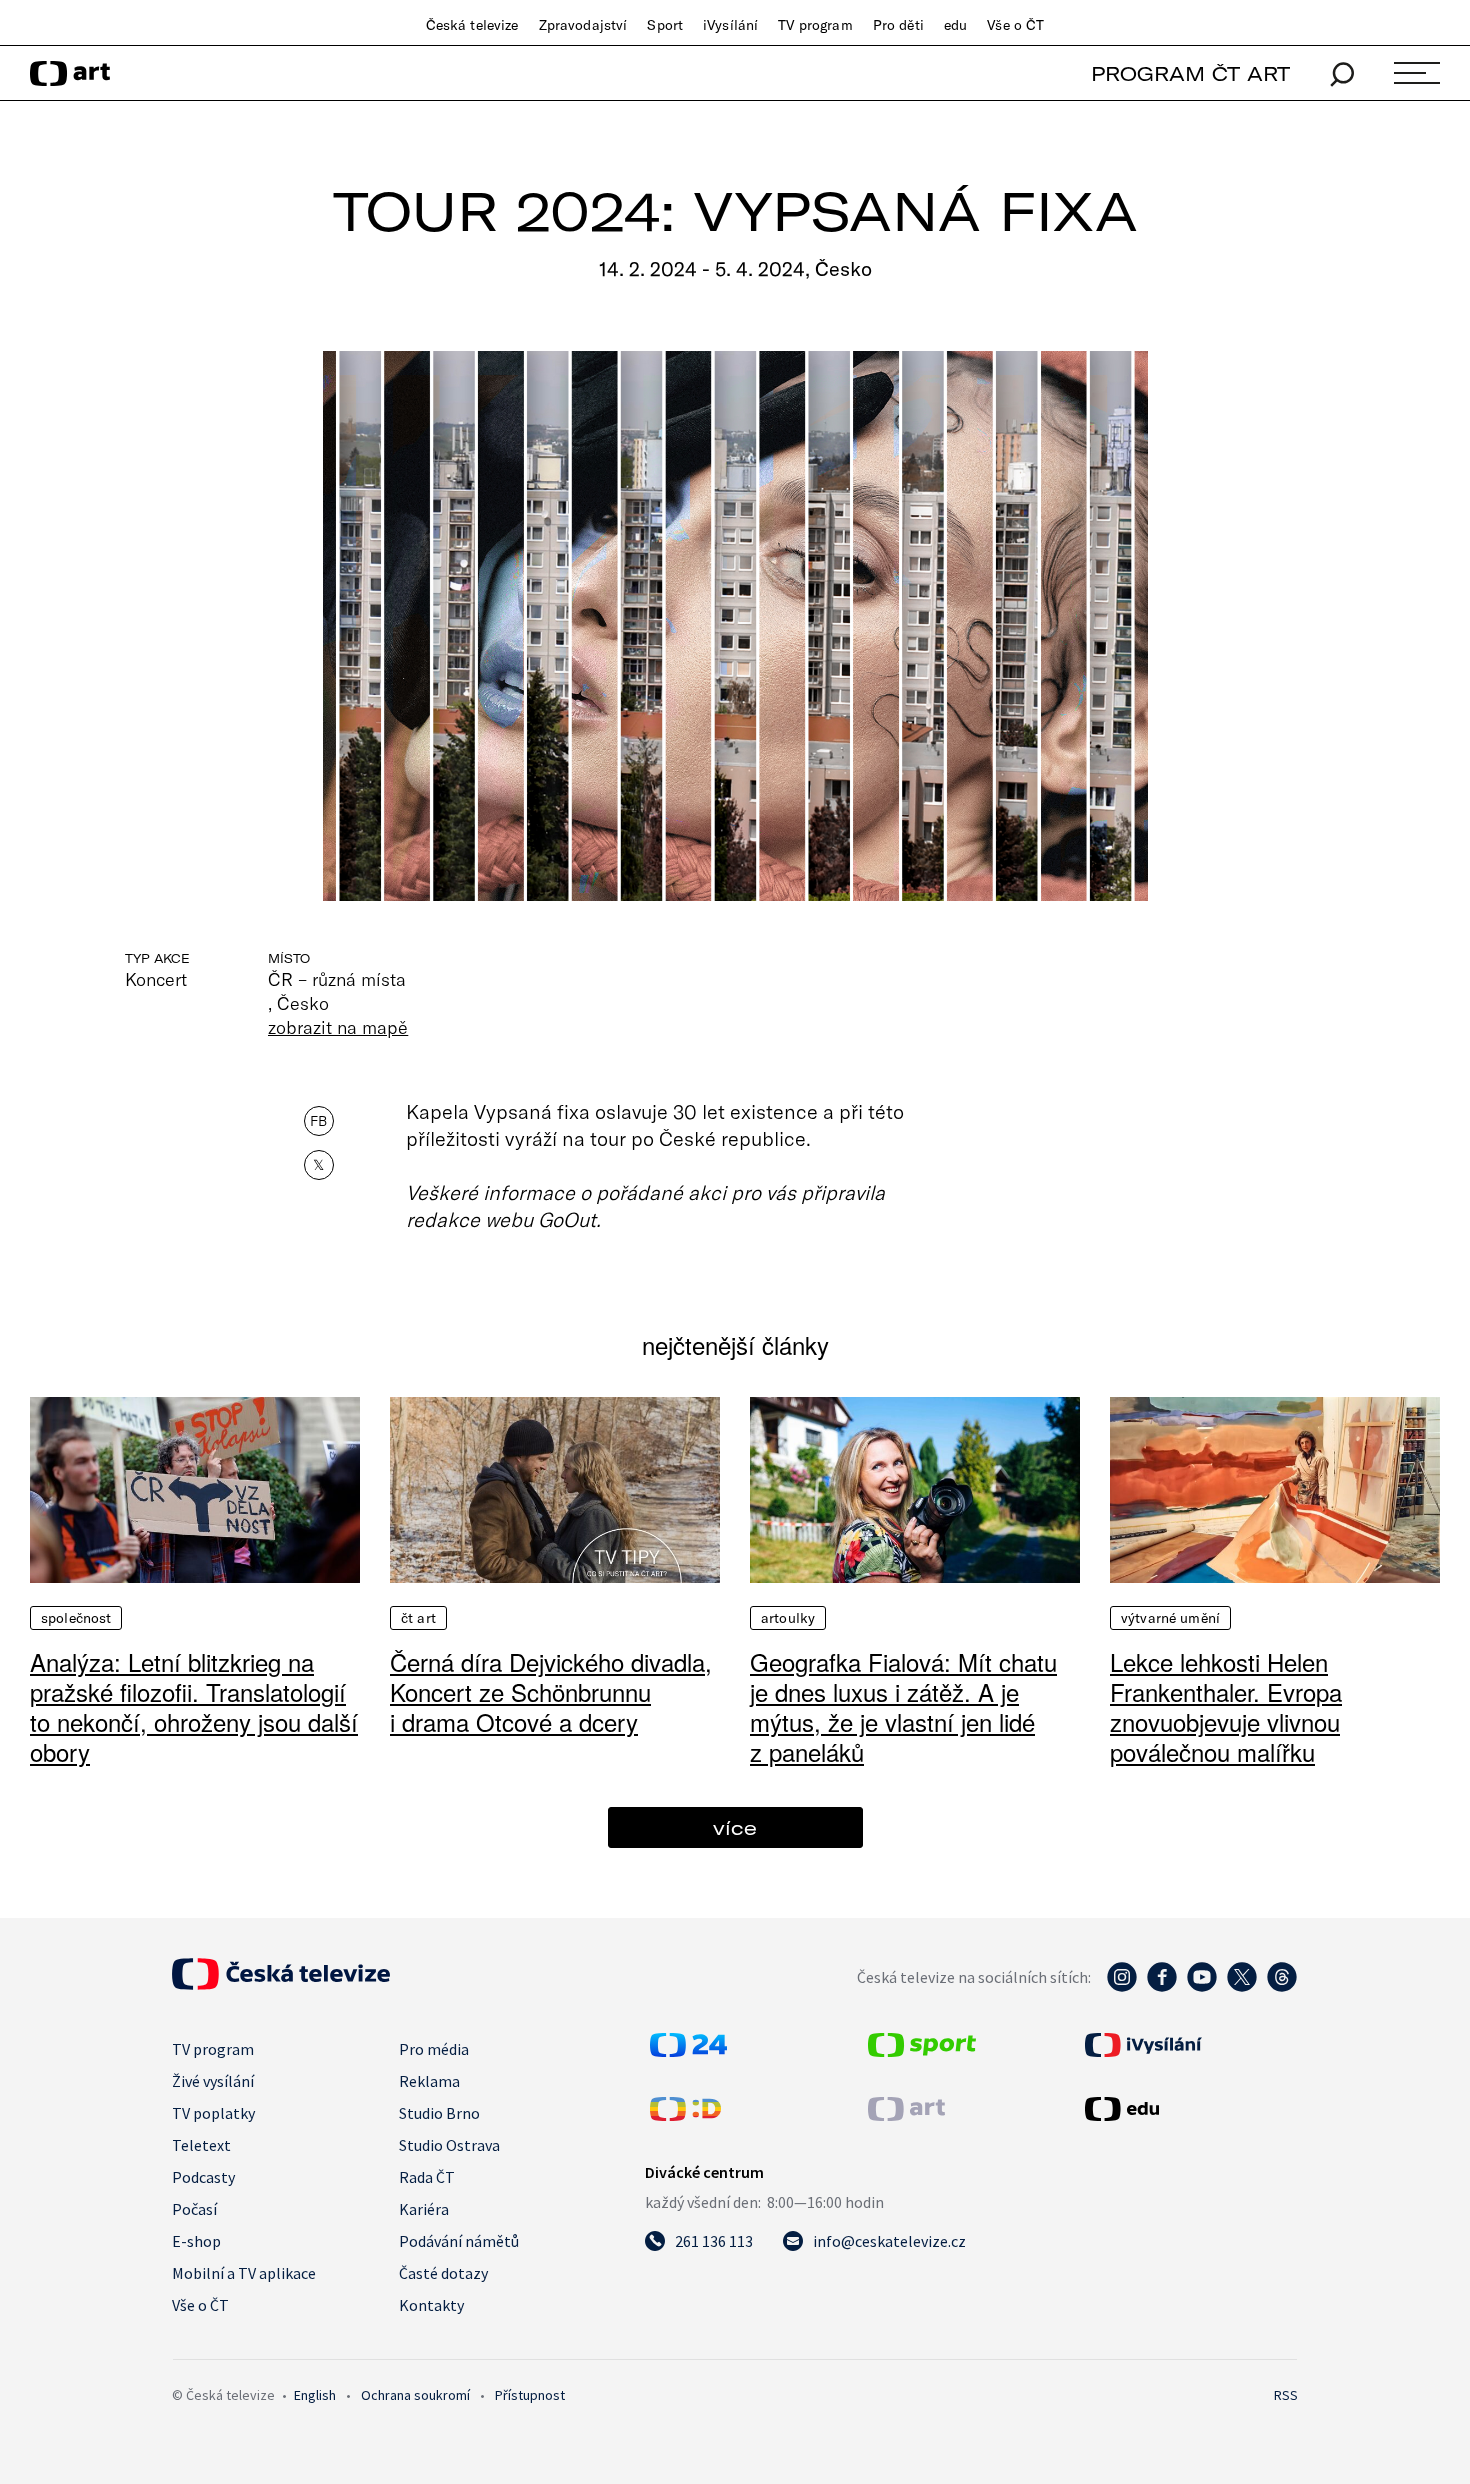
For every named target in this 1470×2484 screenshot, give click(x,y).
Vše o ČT (1015, 25)
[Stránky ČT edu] (1189, 2109)
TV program (815, 25)
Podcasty (203, 2177)
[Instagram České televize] (1122, 1987)
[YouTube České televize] (1202, 1987)
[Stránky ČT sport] (922, 2051)
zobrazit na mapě (338, 1027)
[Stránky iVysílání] (1189, 2045)
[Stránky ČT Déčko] (685, 2115)
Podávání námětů (459, 2241)
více (735, 1827)
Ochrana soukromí (415, 2395)
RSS (1286, 2395)
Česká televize (472, 25)
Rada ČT (427, 2177)
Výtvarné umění (1170, 1618)
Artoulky (788, 1618)
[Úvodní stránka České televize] (281, 1984)
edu (955, 25)
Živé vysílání (213, 2081)
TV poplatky (213, 2113)
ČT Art (418, 1618)
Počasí (194, 2209)
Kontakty (431, 2305)
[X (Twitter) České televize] (1242, 1987)
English (315, 2395)
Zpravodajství (583, 25)
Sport (665, 25)
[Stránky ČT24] (688, 2051)
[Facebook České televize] (1162, 1987)
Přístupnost (530, 2395)
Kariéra (424, 2209)
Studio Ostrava (449, 2145)
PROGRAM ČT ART (1190, 73)
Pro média (434, 2049)
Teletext (201, 2145)
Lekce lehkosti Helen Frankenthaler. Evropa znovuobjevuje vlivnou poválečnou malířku (1226, 1706)
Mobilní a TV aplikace (244, 2273)
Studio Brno (439, 2113)
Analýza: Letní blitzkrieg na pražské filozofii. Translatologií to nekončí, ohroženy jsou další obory (194, 1706)
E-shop (196, 2241)
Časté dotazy (443, 2273)
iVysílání (730, 25)
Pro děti (898, 25)
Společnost (76, 1618)
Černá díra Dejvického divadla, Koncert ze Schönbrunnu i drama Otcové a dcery (551, 1691)
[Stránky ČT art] (906, 2115)
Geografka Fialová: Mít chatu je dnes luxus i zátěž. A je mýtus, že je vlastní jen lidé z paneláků (903, 1706)
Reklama (429, 2081)
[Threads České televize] (1282, 1987)
